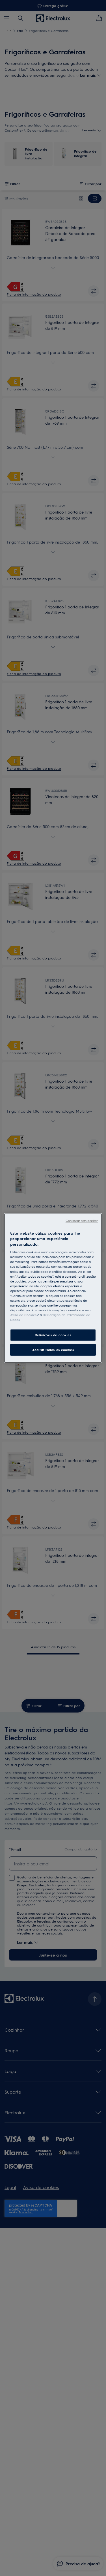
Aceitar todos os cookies (53, 1350)
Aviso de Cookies (23, 1315)
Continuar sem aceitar (82, 1220)
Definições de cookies (53, 1335)
